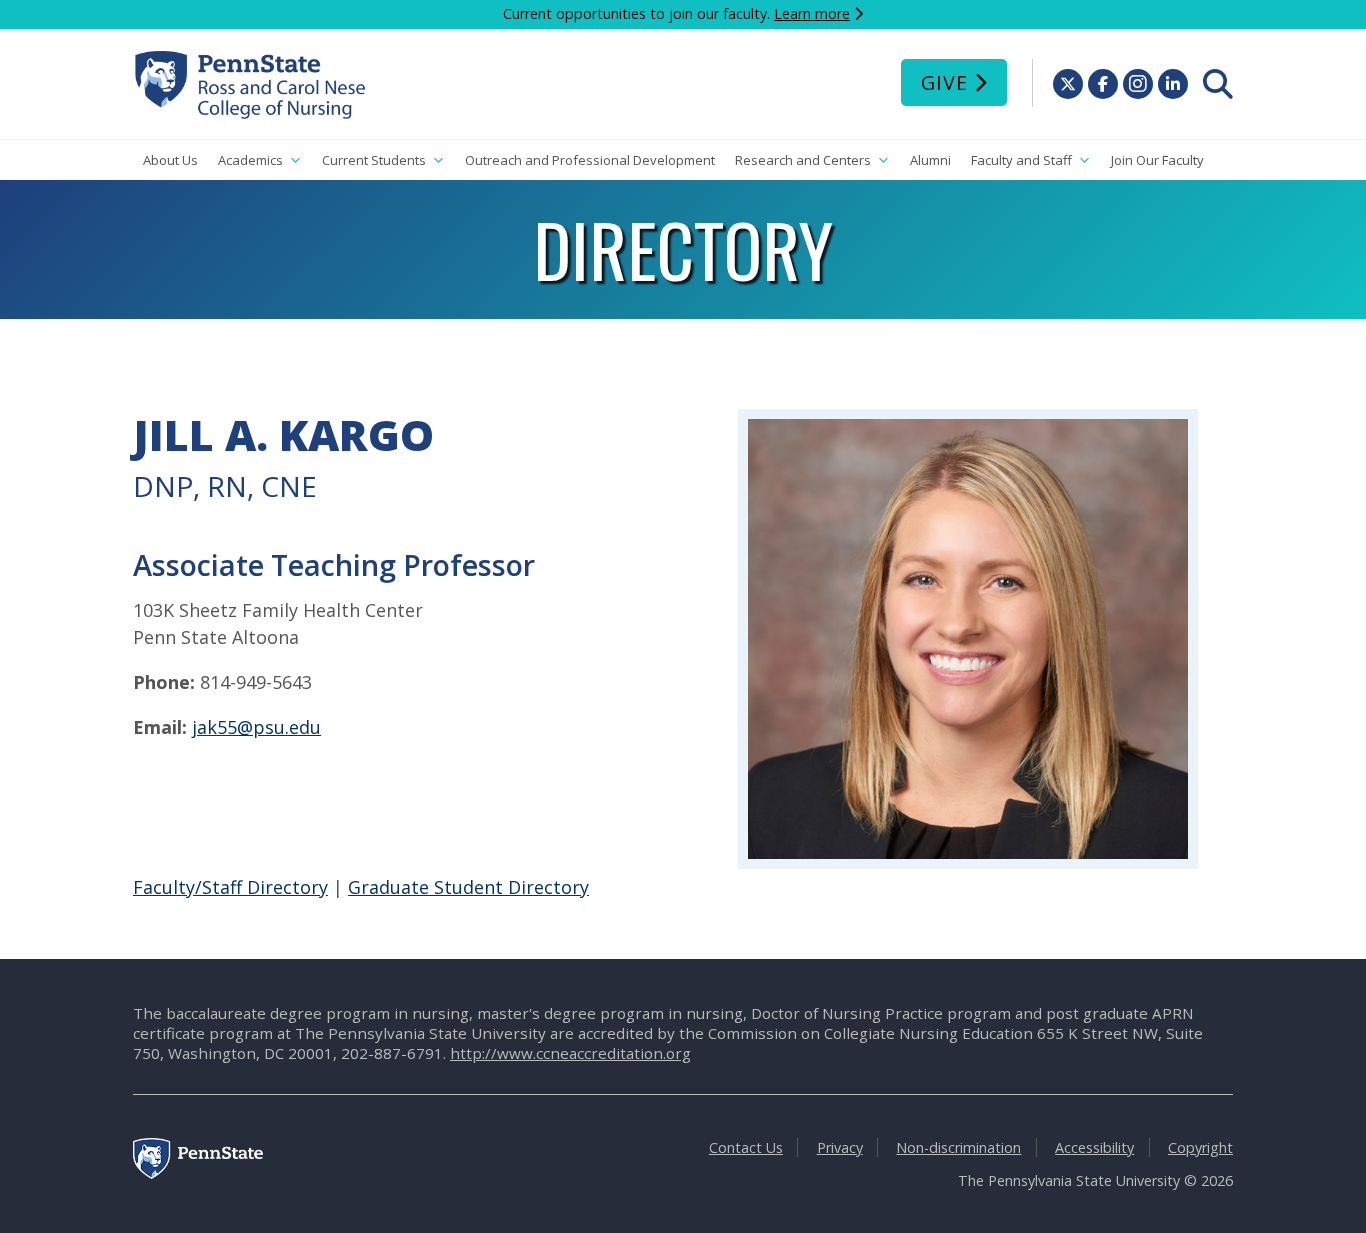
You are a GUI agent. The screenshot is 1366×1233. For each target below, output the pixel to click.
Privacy (840, 1147)
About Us (170, 160)
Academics (250, 160)
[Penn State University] (198, 1173)
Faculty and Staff (1021, 160)
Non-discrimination (958, 1147)
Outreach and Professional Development (590, 160)
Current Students (374, 160)
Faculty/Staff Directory (230, 887)
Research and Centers (803, 160)
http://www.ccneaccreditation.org (570, 1053)
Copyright (1200, 1147)
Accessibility (1094, 1147)
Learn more (812, 13)
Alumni (930, 160)
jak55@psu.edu (256, 727)
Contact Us (746, 1147)
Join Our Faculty (1157, 160)
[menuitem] (1218, 84)
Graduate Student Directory (468, 887)
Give (944, 82)
